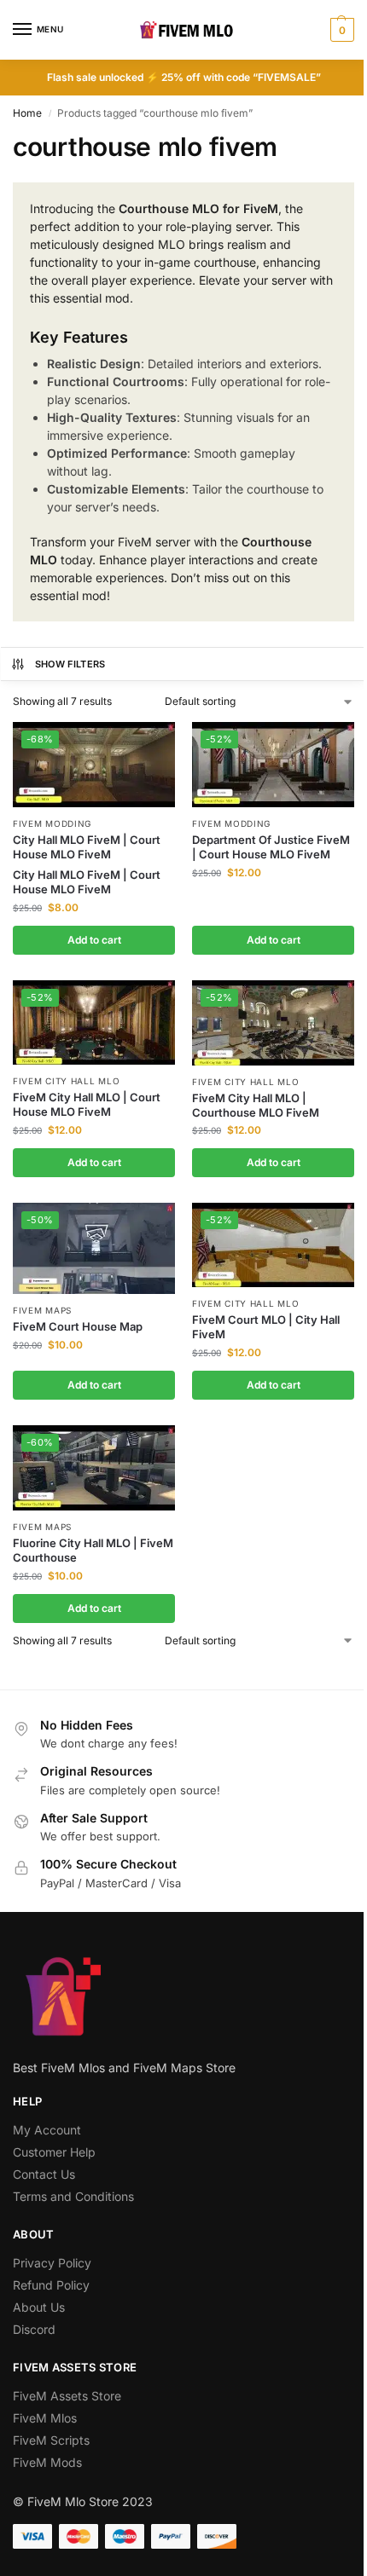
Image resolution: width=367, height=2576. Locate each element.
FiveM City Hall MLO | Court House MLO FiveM (87, 1104)
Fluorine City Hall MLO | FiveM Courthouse (93, 1550)
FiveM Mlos (45, 2418)
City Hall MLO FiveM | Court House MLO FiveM (87, 847)
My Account (47, 2130)
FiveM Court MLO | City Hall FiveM (266, 1327)
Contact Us (44, 2174)
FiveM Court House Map (78, 1326)
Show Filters (70, 664)
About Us (39, 2307)
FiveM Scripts (51, 2440)
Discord (34, 2329)
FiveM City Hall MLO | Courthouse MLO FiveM (256, 1105)
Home (27, 113)
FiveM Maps (42, 1310)
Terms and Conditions (73, 2196)
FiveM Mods (47, 2462)
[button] (340, 30)
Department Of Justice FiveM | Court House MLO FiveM (271, 847)
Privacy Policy (52, 2263)
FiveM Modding (52, 823)
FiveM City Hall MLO (66, 1081)
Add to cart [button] (94, 940)
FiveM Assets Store (67, 2396)
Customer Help (54, 2152)
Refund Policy (51, 2285)
